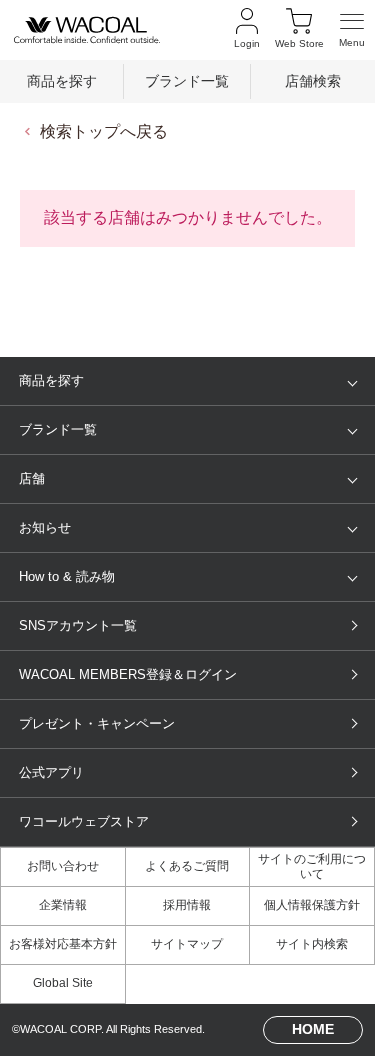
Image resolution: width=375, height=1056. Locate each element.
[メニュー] (352, 29)
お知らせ (45, 527)
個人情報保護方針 (312, 905)
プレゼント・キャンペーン (97, 723)
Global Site (63, 983)
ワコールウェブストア (84, 821)
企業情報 (63, 905)
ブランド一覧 (187, 81)
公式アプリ (51, 772)
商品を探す (62, 81)
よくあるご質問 (187, 866)
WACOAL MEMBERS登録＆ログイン (128, 674)
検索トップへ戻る (104, 131)
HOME (313, 1029)
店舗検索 (313, 81)
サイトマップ (187, 944)
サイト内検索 (312, 944)
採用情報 (187, 905)
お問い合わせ (63, 866)
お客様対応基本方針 (63, 944)
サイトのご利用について (312, 866)
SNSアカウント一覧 (78, 625)
